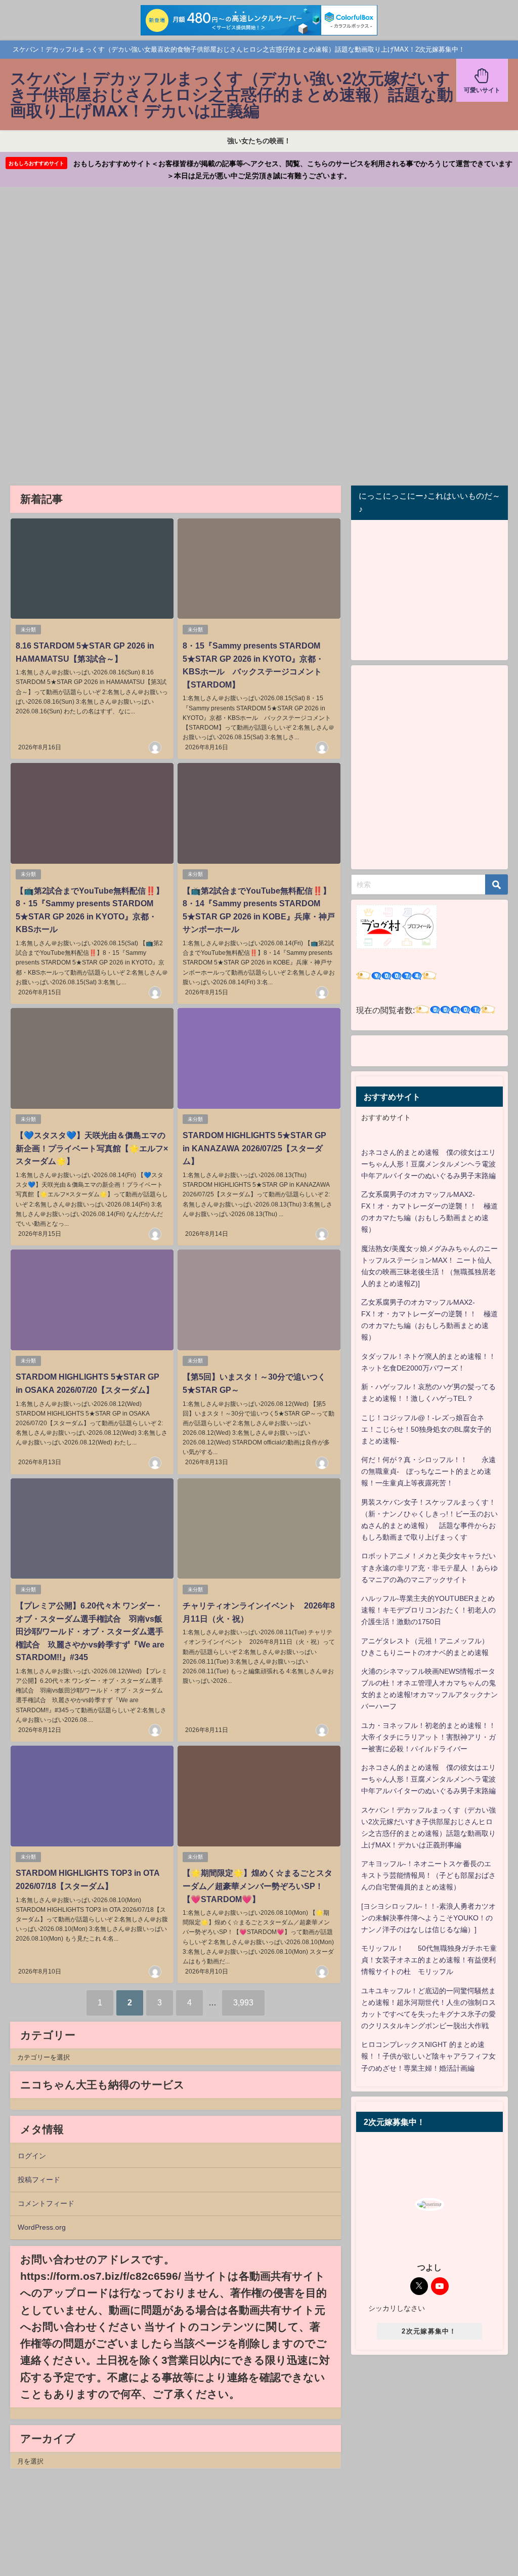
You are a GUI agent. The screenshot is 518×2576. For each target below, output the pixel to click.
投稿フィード (39, 2180)
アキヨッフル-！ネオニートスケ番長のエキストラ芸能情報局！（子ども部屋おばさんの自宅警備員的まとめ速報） (428, 1875)
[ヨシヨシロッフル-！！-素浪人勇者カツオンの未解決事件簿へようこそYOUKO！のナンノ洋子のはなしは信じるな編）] (428, 1918)
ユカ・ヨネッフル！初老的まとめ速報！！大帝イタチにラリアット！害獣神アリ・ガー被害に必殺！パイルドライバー (428, 1737)
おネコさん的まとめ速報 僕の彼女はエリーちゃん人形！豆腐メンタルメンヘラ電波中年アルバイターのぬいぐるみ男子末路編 (428, 1164)
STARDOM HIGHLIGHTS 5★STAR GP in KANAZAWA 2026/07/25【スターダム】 (254, 1148)
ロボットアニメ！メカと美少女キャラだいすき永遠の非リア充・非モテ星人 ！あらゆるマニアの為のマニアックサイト (429, 1567)
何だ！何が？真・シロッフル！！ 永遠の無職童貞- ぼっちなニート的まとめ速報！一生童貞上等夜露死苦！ (428, 1471)
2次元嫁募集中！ (429, 2331)
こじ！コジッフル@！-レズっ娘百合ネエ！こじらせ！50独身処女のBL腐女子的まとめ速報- (426, 1429)
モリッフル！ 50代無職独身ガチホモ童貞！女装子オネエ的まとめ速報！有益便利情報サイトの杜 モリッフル (429, 1960)
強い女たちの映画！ (259, 141)
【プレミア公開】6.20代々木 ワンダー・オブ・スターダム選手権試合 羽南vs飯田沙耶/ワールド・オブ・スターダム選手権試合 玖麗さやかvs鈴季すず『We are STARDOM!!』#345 (90, 1631)
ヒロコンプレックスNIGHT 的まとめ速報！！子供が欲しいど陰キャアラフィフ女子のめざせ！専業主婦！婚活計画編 (428, 2056)
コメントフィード (46, 2203)
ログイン (32, 2156)
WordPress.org (42, 2227)
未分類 (28, 630)
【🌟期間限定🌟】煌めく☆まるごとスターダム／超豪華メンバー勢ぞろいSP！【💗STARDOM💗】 (257, 1886)
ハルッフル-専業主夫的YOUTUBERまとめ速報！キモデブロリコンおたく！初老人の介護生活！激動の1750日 (428, 1610)
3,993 (243, 2002)
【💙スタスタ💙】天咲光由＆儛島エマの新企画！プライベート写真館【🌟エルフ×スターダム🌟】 (92, 1148)
